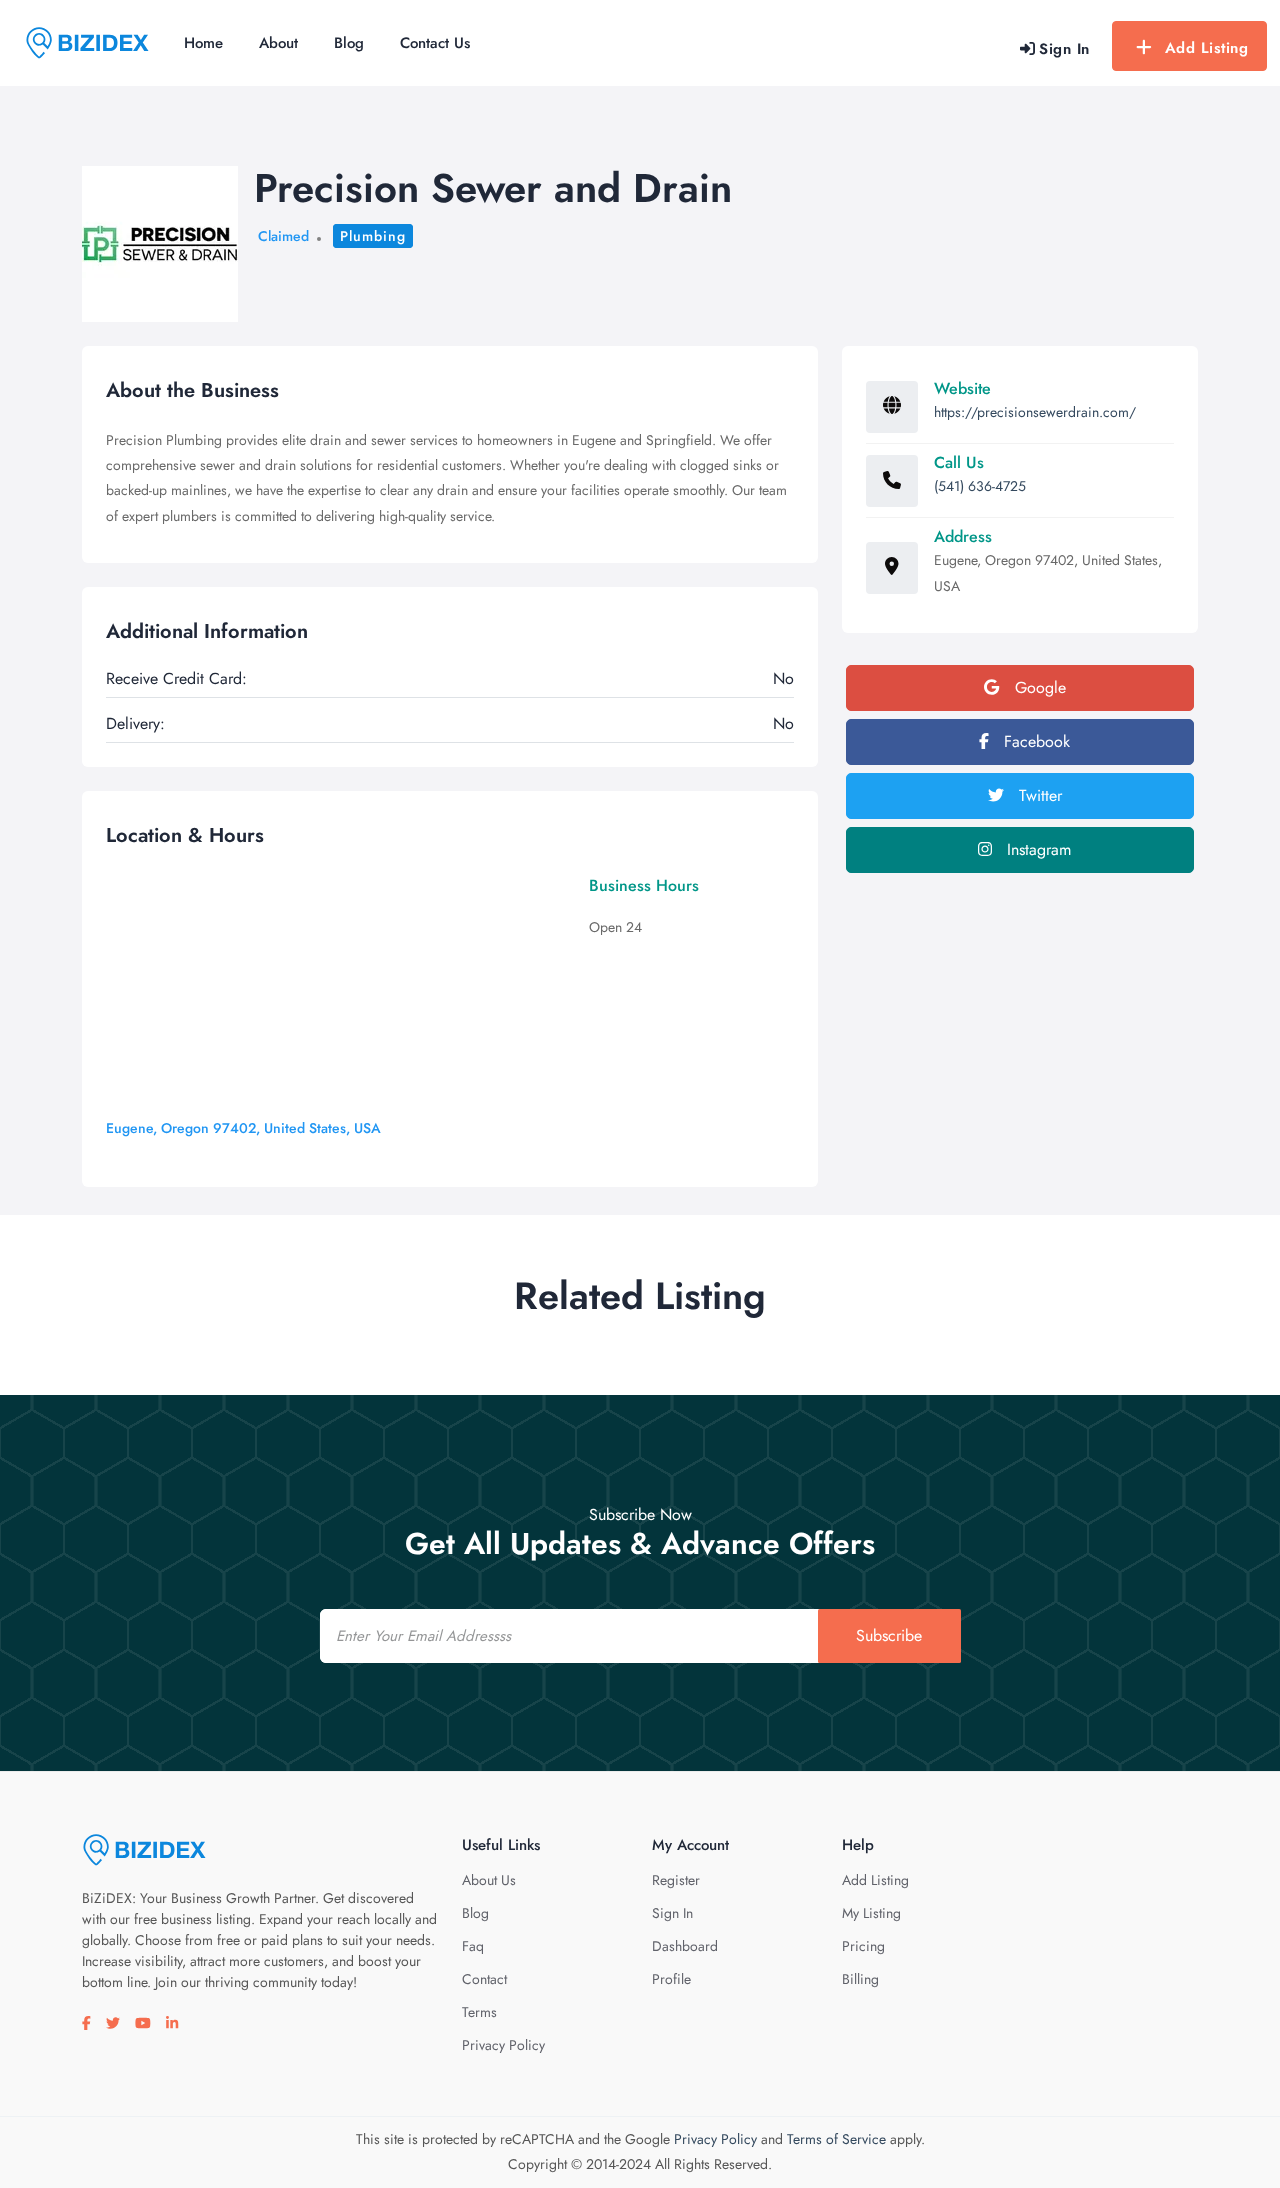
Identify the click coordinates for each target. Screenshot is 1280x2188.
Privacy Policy (503, 2045)
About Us (489, 1880)
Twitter (1038, 795)
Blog (349, 43)
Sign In (672, 1913)
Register (676, 1880)
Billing (860, 1979)
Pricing (863, 1946)
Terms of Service (836, 2139)
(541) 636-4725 (980, 486)
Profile (671, 1979)
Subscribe (889, 1635)
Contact (484, 1979)
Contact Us (435, 43)
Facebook (1034, 741)
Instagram (1036, 849)
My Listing (871, 1913)
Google (1038, 687)
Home (203, 43)
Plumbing (373, 236)
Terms (479, 2012)
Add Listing (1207, 48)
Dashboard (685, 1946)
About (278, 43)
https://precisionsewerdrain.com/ (1035, 412)
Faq (473, 1946)
